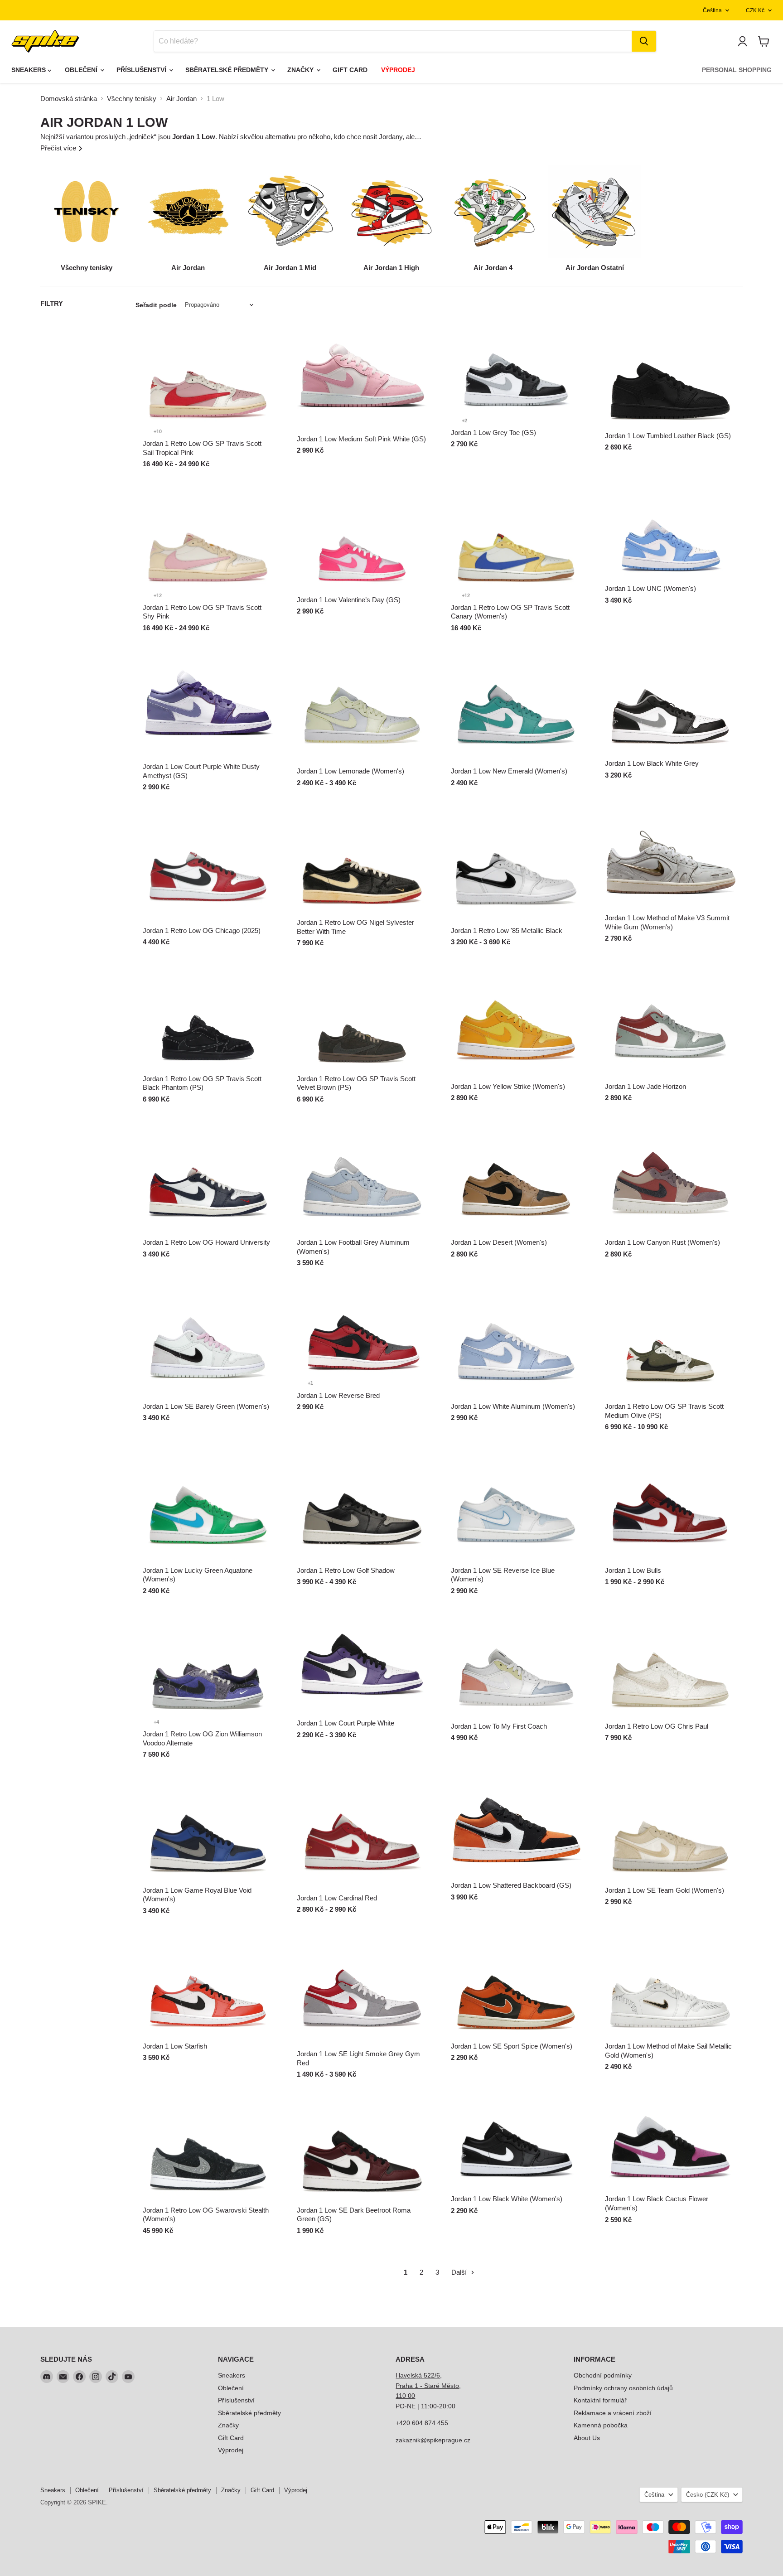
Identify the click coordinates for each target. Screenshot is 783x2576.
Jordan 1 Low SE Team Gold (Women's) (665, 1890)
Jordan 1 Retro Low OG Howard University (206, 1242)
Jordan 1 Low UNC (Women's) (650, 588)
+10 (158, 431)
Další (460, 2272)
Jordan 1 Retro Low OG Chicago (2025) (202, 930)
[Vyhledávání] (644, 41)
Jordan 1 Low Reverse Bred (338, 1395)
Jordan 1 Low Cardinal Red (337, 1898)
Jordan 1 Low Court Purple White (346, 1723)
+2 (464, 420)
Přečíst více (59, 148)
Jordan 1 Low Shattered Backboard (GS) (511, 1885)
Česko (708, 2495)
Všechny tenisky (132, 99)
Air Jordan (181, 99)
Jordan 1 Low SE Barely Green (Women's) (206, 1406)
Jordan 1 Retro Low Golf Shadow (346, 1570)
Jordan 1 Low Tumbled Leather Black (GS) (668, 436)
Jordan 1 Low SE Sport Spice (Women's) (512, 2046)
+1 (310, 1383)
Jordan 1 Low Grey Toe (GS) (493, 433)
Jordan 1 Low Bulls (633, 1570)
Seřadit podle (156, 305)
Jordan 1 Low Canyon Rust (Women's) (662, 1242)
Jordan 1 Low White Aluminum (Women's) (513, 1406)
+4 (156, 1722)
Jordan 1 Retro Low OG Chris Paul (657, 1726)
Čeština (712, 10)
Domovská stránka (69, 99)
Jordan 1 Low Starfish (175, 2046)
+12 (158, 595)
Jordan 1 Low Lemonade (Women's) (350, 771)
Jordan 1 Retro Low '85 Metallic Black (507, 930)
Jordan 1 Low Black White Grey (652, 763)
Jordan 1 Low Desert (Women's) (499, 1242)
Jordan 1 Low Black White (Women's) (507, 2199)
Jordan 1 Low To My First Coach (499, 1726)
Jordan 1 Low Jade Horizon (645, 1086)
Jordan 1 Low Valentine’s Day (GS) (349, 600)
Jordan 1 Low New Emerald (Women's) (509, 771)
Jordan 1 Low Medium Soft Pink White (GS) (361, 439)
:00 (451, 2406)
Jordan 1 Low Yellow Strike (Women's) (508, 1086)
